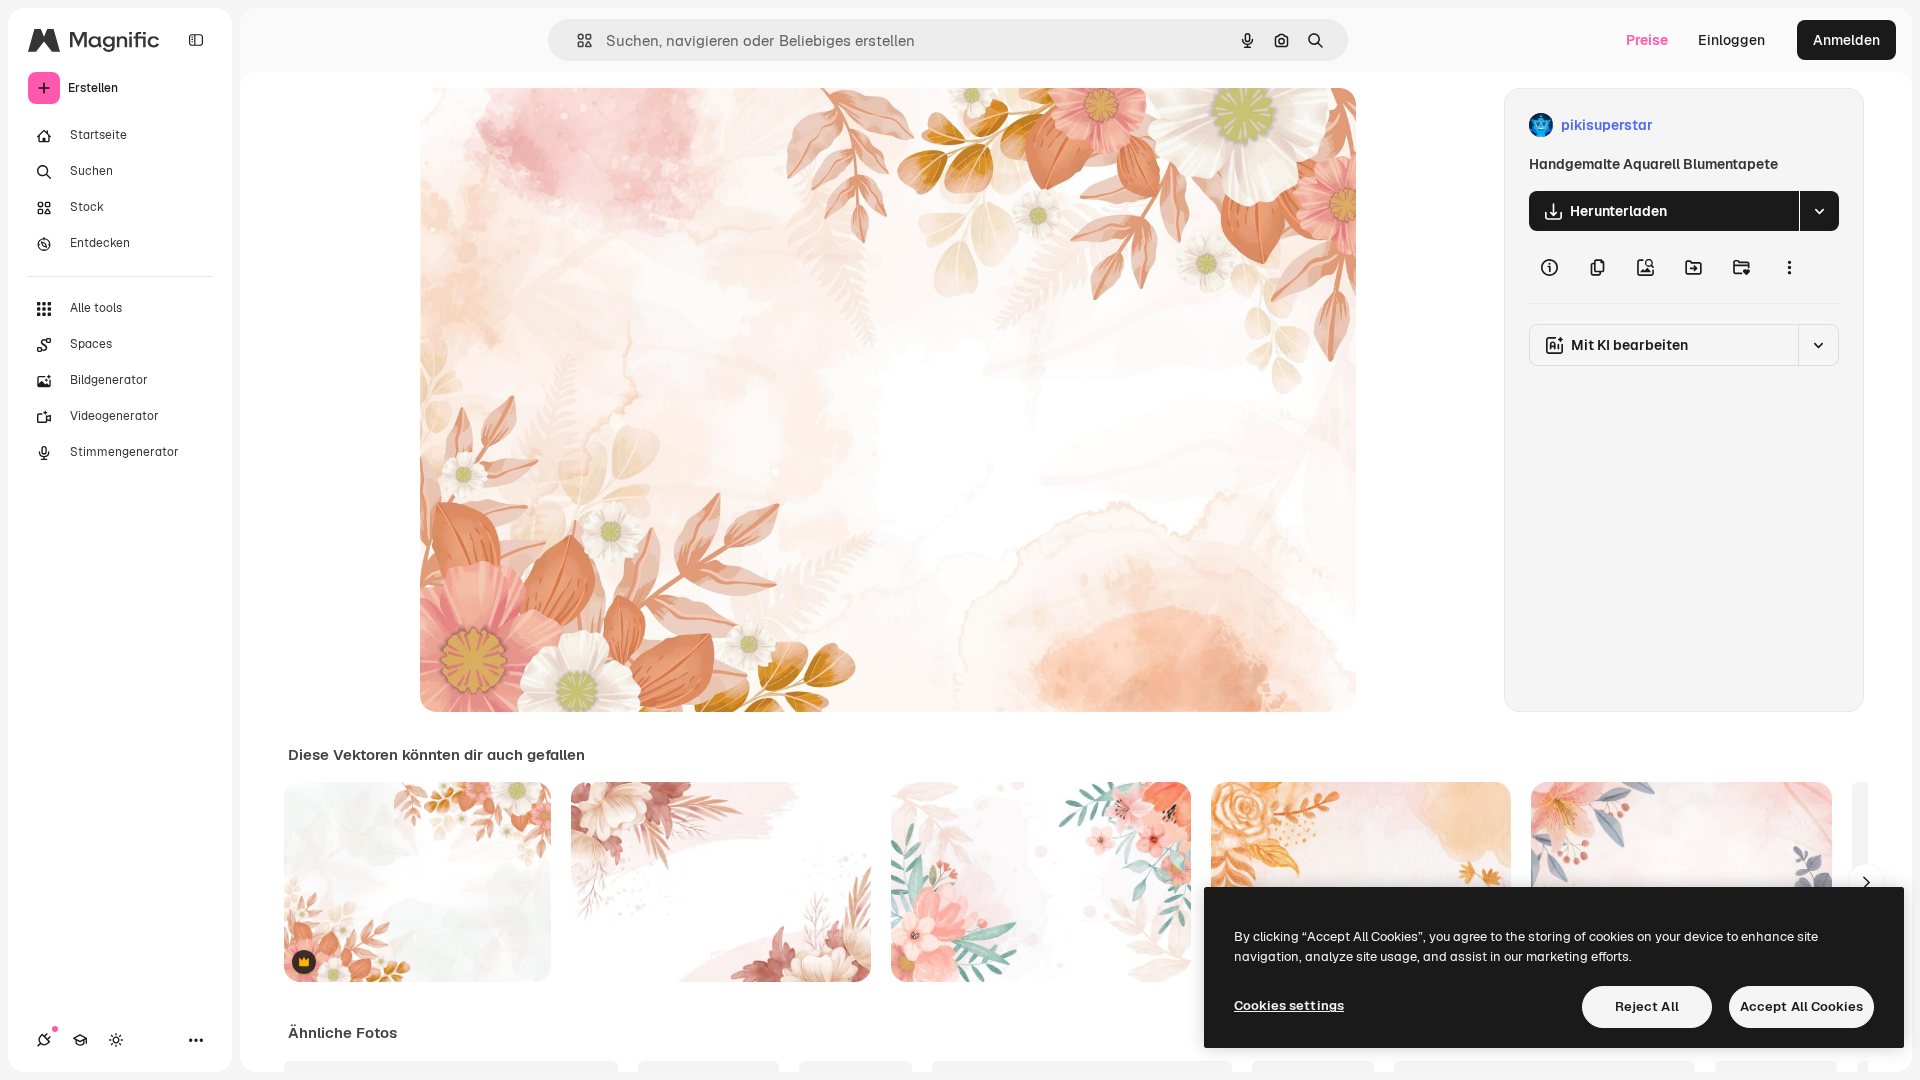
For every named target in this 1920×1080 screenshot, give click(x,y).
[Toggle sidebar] (196, 40)
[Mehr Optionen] (1789, 267)
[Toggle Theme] (116, 1040)
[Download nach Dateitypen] (1819, 211)
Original (548, 125)
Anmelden (1846, 40)
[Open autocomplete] (576, 40)
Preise (1647, 40)
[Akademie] (80, 1040)
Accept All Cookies (1801, 1006)
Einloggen (1731, 40)
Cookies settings (1289, 1005)
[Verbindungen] (44, 1040)
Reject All (1647, 1006)
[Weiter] (1866, 882)
